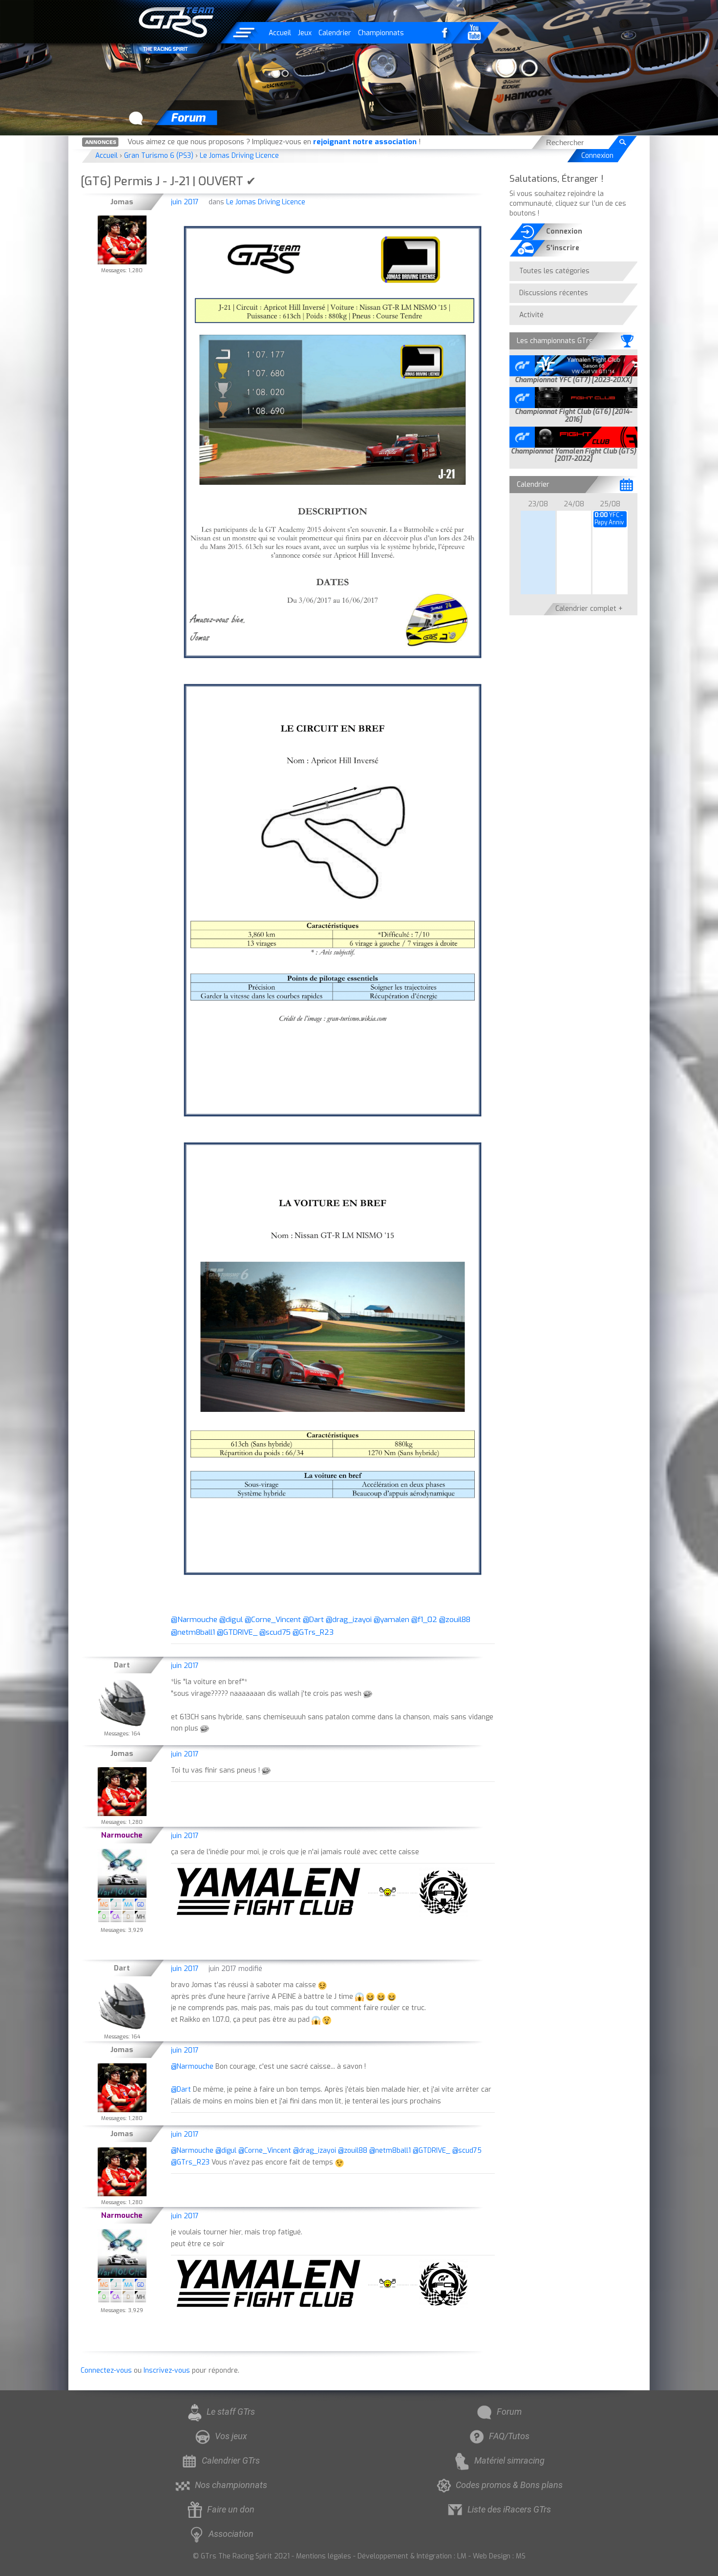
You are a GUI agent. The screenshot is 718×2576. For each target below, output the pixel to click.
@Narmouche (194, 1620)
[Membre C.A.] (116, 1916)
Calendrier (335, 33)
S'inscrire (563, 248)
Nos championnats (231, 2485)
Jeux (305, 33)
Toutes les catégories (554, 271)
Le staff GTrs (231, 2412)
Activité (531, 315)
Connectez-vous (106, 2370)
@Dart (313, 1620)
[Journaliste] (116, 1904)
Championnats (381, 33)
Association (231, 2534)
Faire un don (231, 2509)
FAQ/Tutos (509, 2436)
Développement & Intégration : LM (412, 2556)
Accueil (280, 33)
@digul (231, 1620)
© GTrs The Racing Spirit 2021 (241, 2556)
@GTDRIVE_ (237, 1632)
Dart (122, 1665)
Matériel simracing (509, 2460)
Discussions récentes (554, 293)
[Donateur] (128, 1916)
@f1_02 (424, 1620)
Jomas (122, 202)
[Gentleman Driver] (140, 1904)
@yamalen (391, 1620)
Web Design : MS (499, 2556)
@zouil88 (455, 1620)
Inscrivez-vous (167, 2370)
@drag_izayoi (349, 1620)
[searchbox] (575, 142)
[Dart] (122, 1704)
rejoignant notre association (365, 142)
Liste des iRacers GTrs (509, 2509)
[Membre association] (128, 1904)
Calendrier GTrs (231, 2460)
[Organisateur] (104, 1916)
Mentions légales (324, 2556)
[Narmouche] (122, 1874)
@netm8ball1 (193, 1632)
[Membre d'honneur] (140, 1916)
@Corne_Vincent (273, 1620)
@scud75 (275, 1632)
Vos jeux (231, 2436)
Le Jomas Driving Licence (266, 202)
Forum (509, 2412)
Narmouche (122, 1835)
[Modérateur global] (104, 1904)
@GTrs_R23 (313, 1632)
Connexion (597, 156)
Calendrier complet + (589, 609)
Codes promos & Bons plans (509, 2485)
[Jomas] (122, 240)
